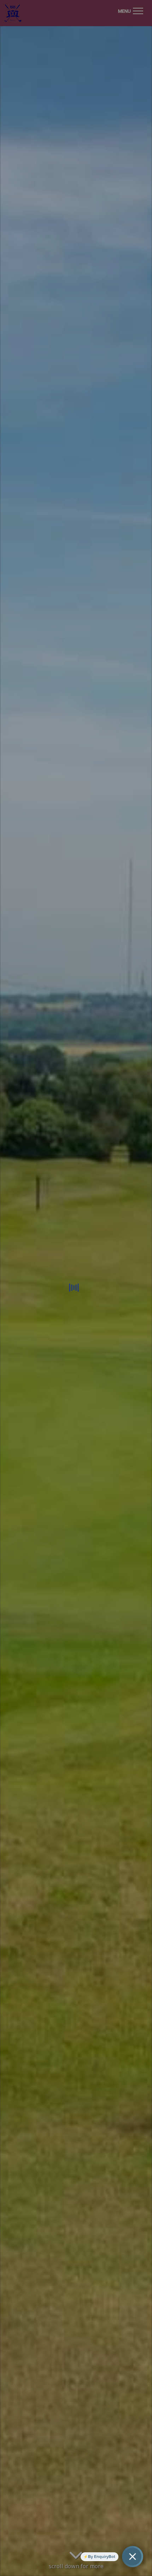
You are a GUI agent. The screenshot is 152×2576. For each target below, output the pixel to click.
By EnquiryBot (102, 2557)
